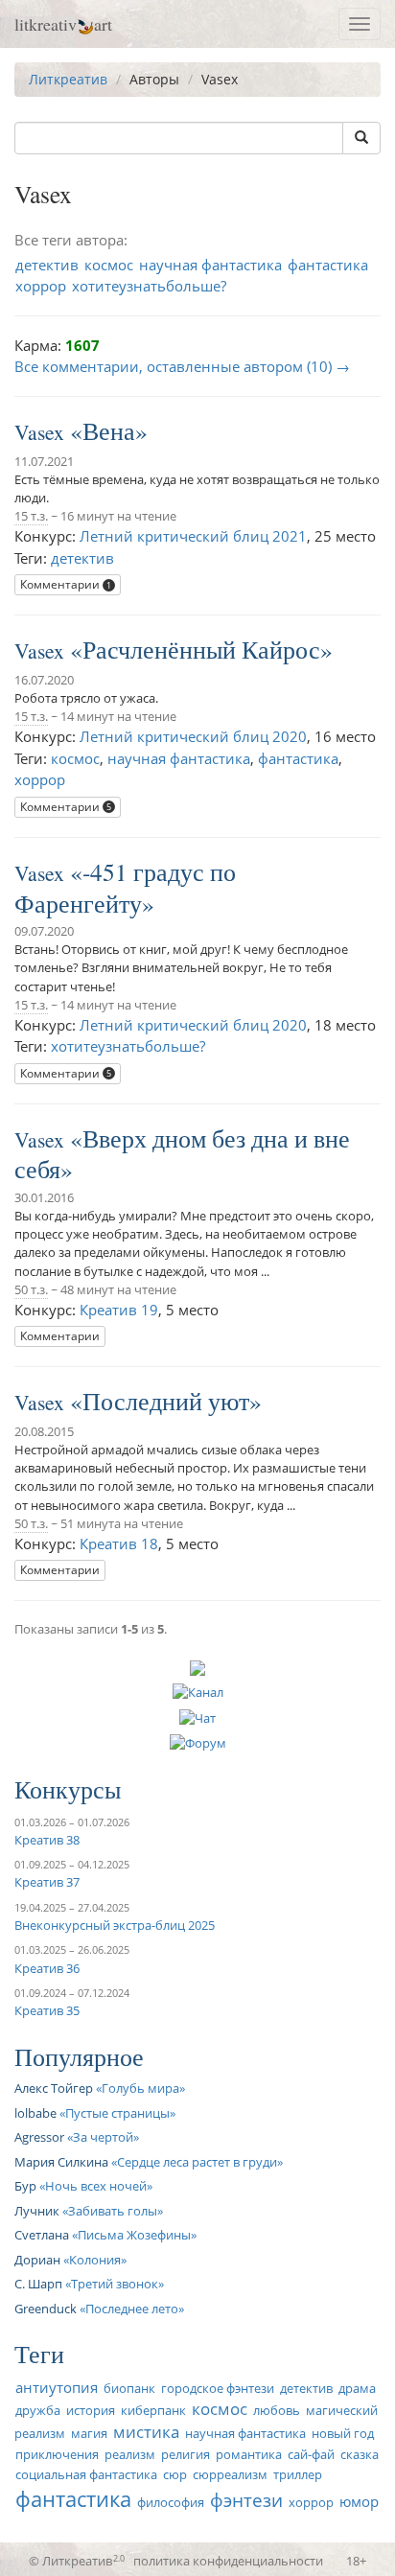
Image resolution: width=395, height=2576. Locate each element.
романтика (249, 2454)
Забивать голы (113, 2211)
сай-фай (311, 2454)
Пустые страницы (117, 2113)
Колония (95, 2260)
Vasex (39, 432)
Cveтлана (42, 2235)
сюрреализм (230, 2474)
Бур (25, 2186)
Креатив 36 (47, 1968)
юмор (359, 2501)
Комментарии (66, 584)
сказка (360, 2454)
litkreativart (63, 24)
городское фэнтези (218, 2388)
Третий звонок (115, 2284)
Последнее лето (132, 2309)
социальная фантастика (86, 2474)
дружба (38, 2410)
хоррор (41, 286)
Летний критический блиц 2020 (193, 736)
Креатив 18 (119, 1543)
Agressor (39, 2137)
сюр (175, 2474)
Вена (109, 430)
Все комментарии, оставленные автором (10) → (182, 366)
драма (357, 2388)
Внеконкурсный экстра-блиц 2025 (115, 1925)
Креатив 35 (47, 2010)
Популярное (79, 2056)
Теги (39, 2354)
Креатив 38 (47, 1840)
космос (109, 265)
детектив (47, 265)
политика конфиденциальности (228, 2561)
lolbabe (35, 2113)
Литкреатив (68, 79)
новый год (343, 2433)
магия (89, 2433)
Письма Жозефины (134, 2235)
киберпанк (153, 2410)
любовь (277, 2410)
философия (171, 2502)
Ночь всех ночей (96, 2186)
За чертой (103, 2137)
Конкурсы (68, 1789)
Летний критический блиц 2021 (193, 536)
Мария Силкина (61, 2162)
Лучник (37, 2211)
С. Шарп (38, 2284)
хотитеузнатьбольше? (149, 286)
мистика (146, 2432)
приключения (57, 2454)
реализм (130, 2454)
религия (186, 2454)
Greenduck (46, 2309)
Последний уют (166, 1401)
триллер (298, 2474)
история (91, 2410)
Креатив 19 (119, 1310)
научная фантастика (210, 265)
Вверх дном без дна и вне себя (182, 1154)
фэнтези (246, 2500)
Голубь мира (140, 2088)
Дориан (37, 2260)
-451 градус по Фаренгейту (125, 887)
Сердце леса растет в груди (197, 2162)
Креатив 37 (47, 1882)
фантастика (328, 265)
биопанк (129, 2388)
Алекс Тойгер (54, 2088)
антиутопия (57, 2387)
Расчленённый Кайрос (201, 649)
